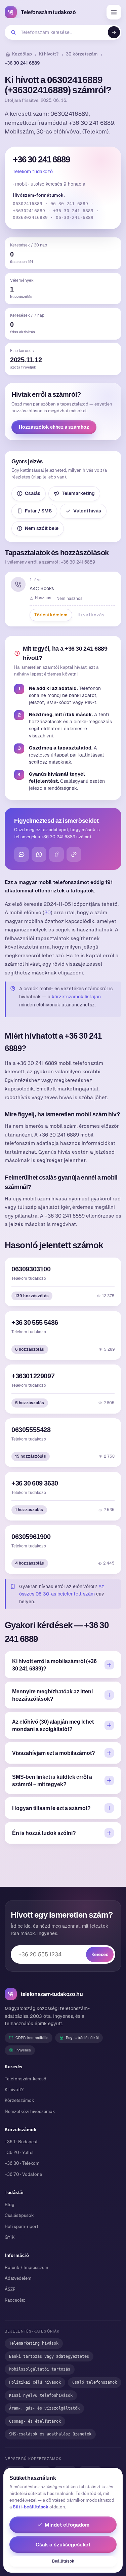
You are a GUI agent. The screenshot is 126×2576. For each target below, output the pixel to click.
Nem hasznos (69, 599)
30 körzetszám (82, 54)
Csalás (33, 493)
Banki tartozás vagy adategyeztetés (49, 2356)
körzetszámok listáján (76, 997)
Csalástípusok (19, 2215)
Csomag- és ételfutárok (35, 2421)
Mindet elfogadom (67, 2525)
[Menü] (114, 12)
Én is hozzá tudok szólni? (44, 1833)
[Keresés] (114, 32)
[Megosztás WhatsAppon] (39, 854)
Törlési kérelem (51, 615)
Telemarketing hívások (34, 2343)
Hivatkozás (91, 615)
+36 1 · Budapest (21, 2142)
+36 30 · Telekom (22, 2163)
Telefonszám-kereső (26, 2079)
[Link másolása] (74, 854)
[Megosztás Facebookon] (56, 854)
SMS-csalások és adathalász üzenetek (50, 2434)
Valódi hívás (87, 511)
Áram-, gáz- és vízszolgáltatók (44, 2408)
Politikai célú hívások (35, 2382)
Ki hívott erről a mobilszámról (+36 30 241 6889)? (54, 1665)
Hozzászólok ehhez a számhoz (54, 427)
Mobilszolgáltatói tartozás (40, 2369)
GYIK (10, 2237)
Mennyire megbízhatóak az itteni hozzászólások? (52, 1695)
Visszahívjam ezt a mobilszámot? (54, 1753)
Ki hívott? (49, 54)
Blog (10, 2205)
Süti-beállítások (31, 2507)
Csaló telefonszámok (95, 2382)
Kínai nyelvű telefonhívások (41, 2395)
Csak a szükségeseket (63, 2545)
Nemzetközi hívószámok (30, 2111)
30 (48, 912)
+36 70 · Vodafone (23, 2174)
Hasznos (43, 598)
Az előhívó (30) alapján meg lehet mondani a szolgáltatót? (53, 1725)
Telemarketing (78, 493)
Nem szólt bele (42, 528)
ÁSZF (10, 2289)
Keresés (100, 1954)
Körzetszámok (19, 2100)
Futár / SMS (38, 511)
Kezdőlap (22, 54)
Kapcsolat (15, 2300)
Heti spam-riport (22, 2226)
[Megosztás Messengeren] (22, 854)
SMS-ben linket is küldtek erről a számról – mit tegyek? (52, 1780)
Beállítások (63, 2561)
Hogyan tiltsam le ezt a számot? (51, 1808)
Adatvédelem (18, 2278)
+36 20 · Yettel (19, 2152)
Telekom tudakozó (33, 171)
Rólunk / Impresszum (26, 2267)
